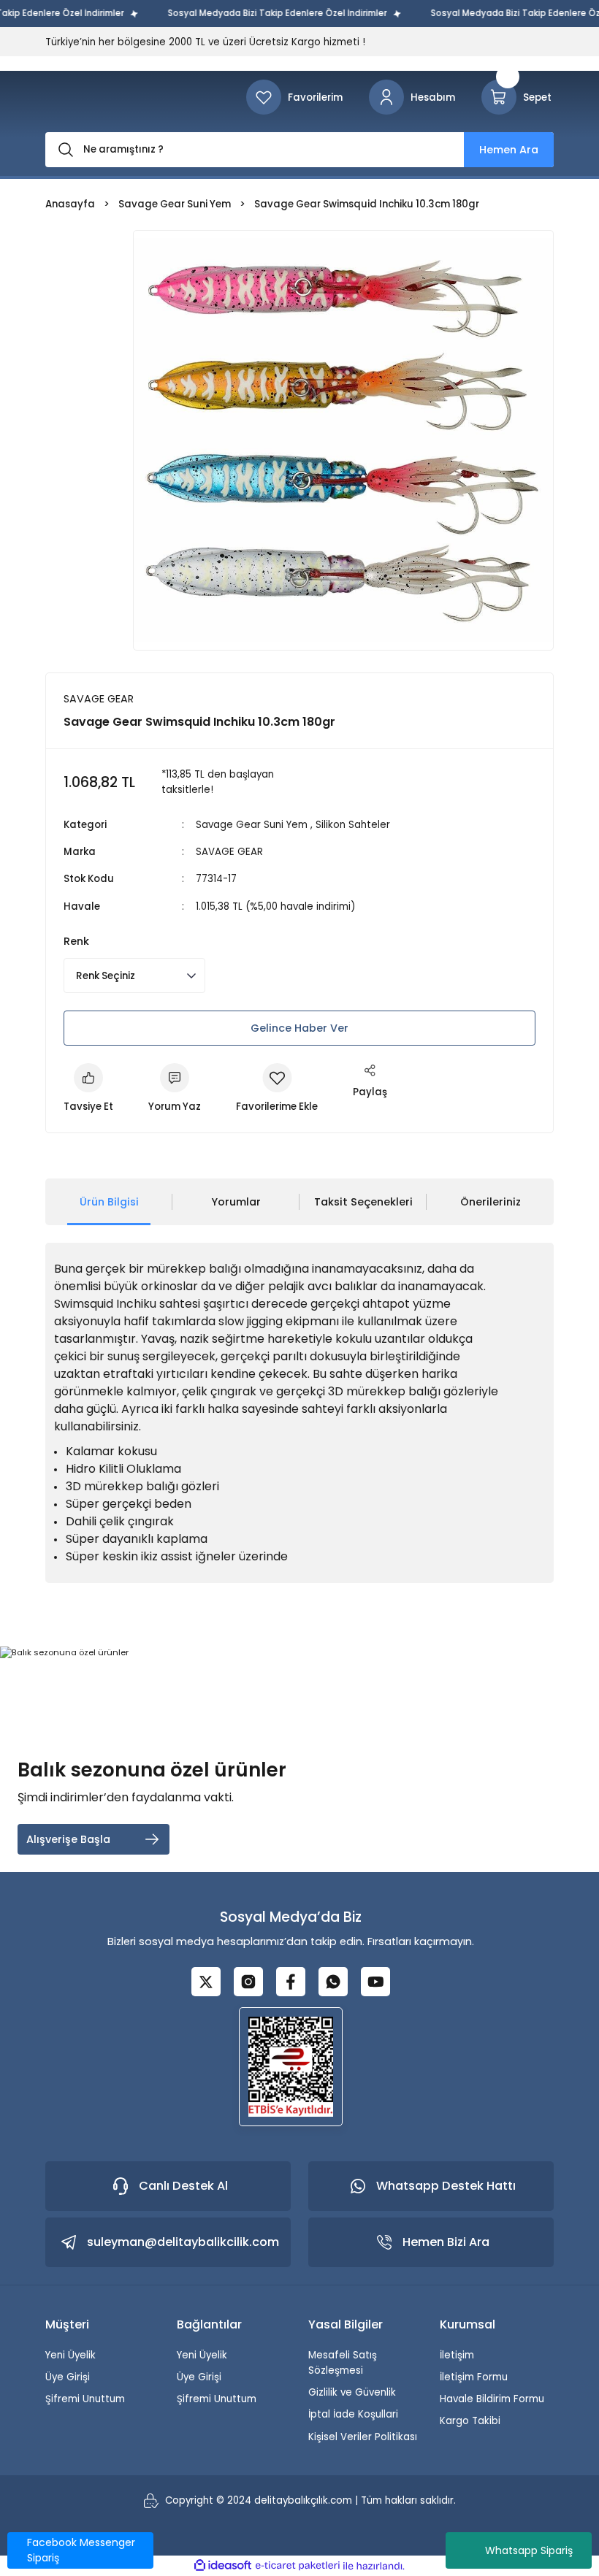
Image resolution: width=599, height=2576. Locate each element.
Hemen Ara (509, 150)
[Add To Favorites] (277, 1089)
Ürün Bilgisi (109, 1202)
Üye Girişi (68, 2377)
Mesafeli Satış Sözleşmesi (343, 2363)
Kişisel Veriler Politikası (363, 2437)
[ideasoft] (223, 2566)
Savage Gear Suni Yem (252, 825)
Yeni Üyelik (70, 2355)
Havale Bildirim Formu (492, 2399)
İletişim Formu (474, 2377)
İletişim (457, 2355)
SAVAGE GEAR (229, 852)
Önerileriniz (491, 1202)
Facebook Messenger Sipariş (81, 2550)
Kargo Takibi (470, 2421)
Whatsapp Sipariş (529, 2550)
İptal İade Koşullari (353, 2414)
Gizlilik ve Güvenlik (352, 2392)
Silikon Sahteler (353, 825)
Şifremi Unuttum (85, 2399)
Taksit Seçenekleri (363, 1202)
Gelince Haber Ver (299, 1028)
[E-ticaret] (298, 2566)
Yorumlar (236, 1202)
